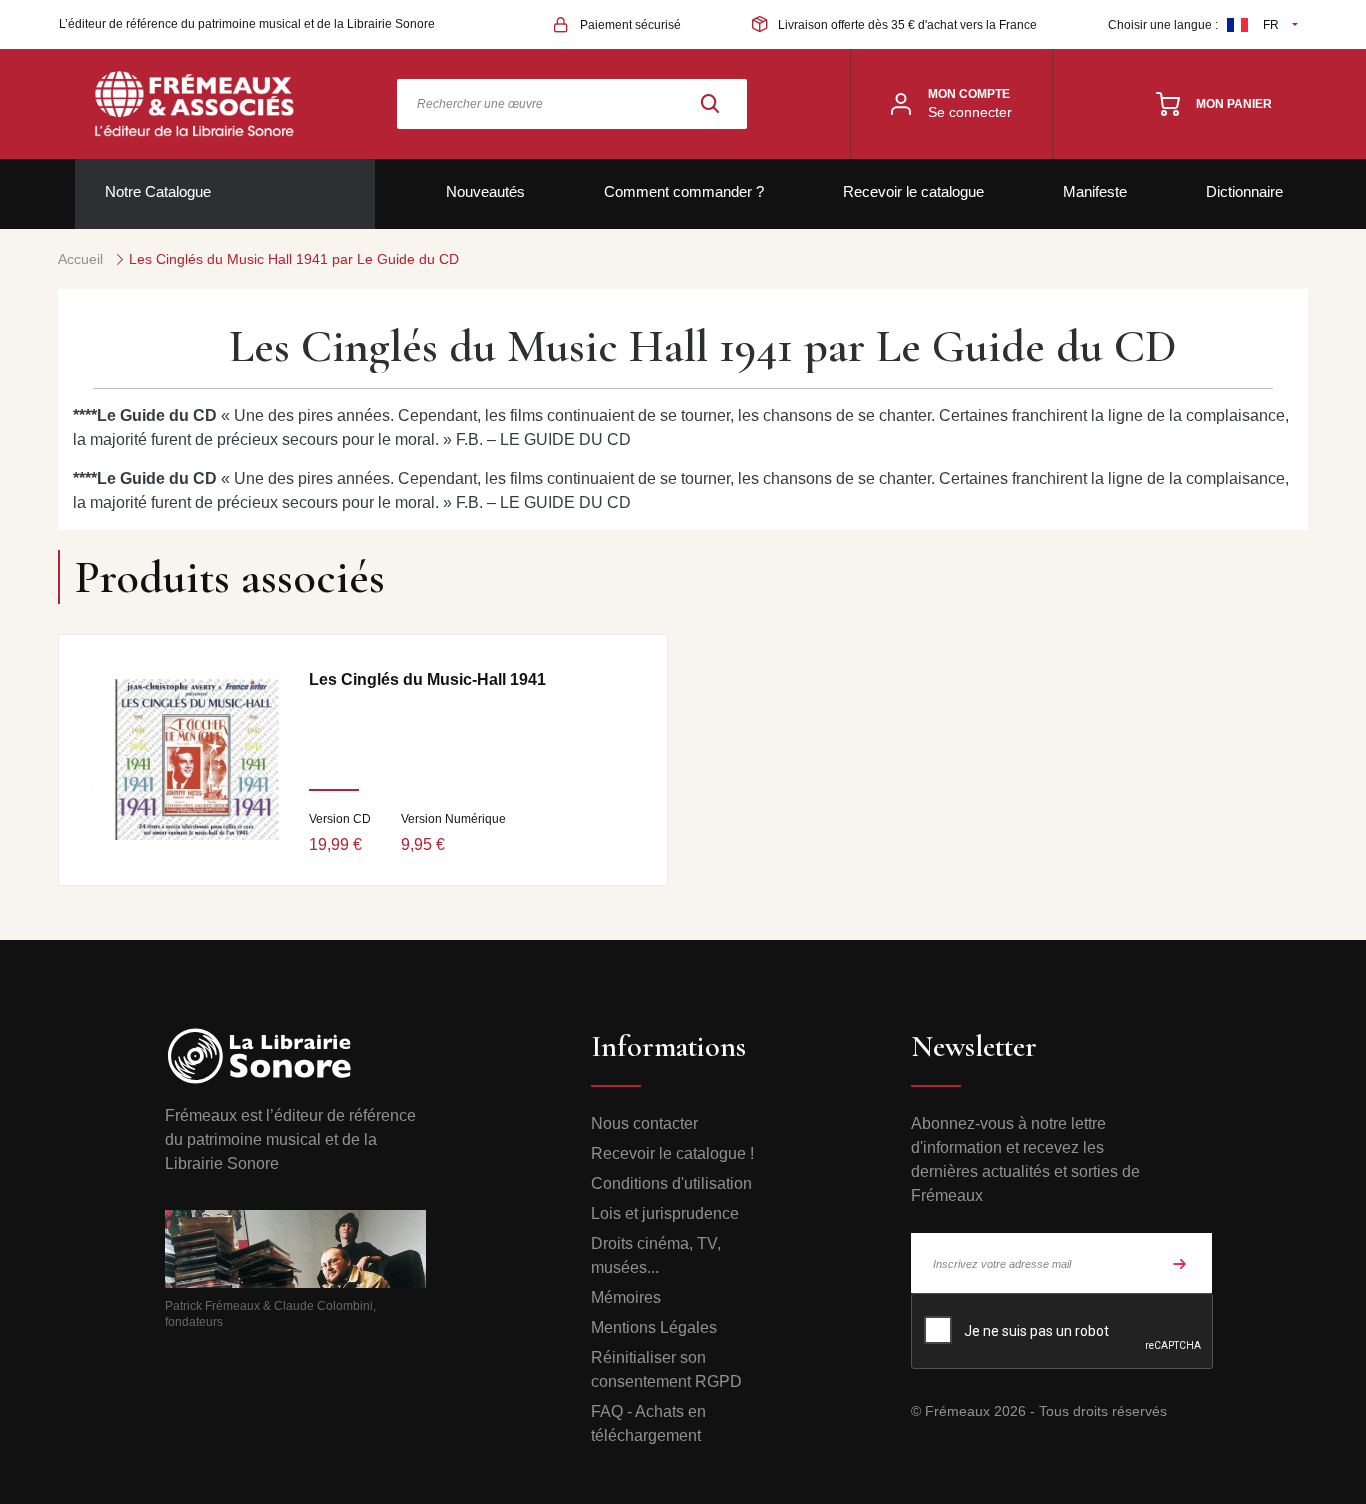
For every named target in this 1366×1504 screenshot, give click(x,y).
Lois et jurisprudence (665, 1213)
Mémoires (626, 1297)
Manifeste (1095, 191)
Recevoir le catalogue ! (672, 1153)
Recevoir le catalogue (913, 191)
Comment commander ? (684, 191)
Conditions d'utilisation (671, 1183)
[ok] (1180, 1263)
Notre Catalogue (158, 191)
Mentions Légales (654, 1327)
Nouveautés (485, 191)
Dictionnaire (1244, 191)
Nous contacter (644, 1123)
